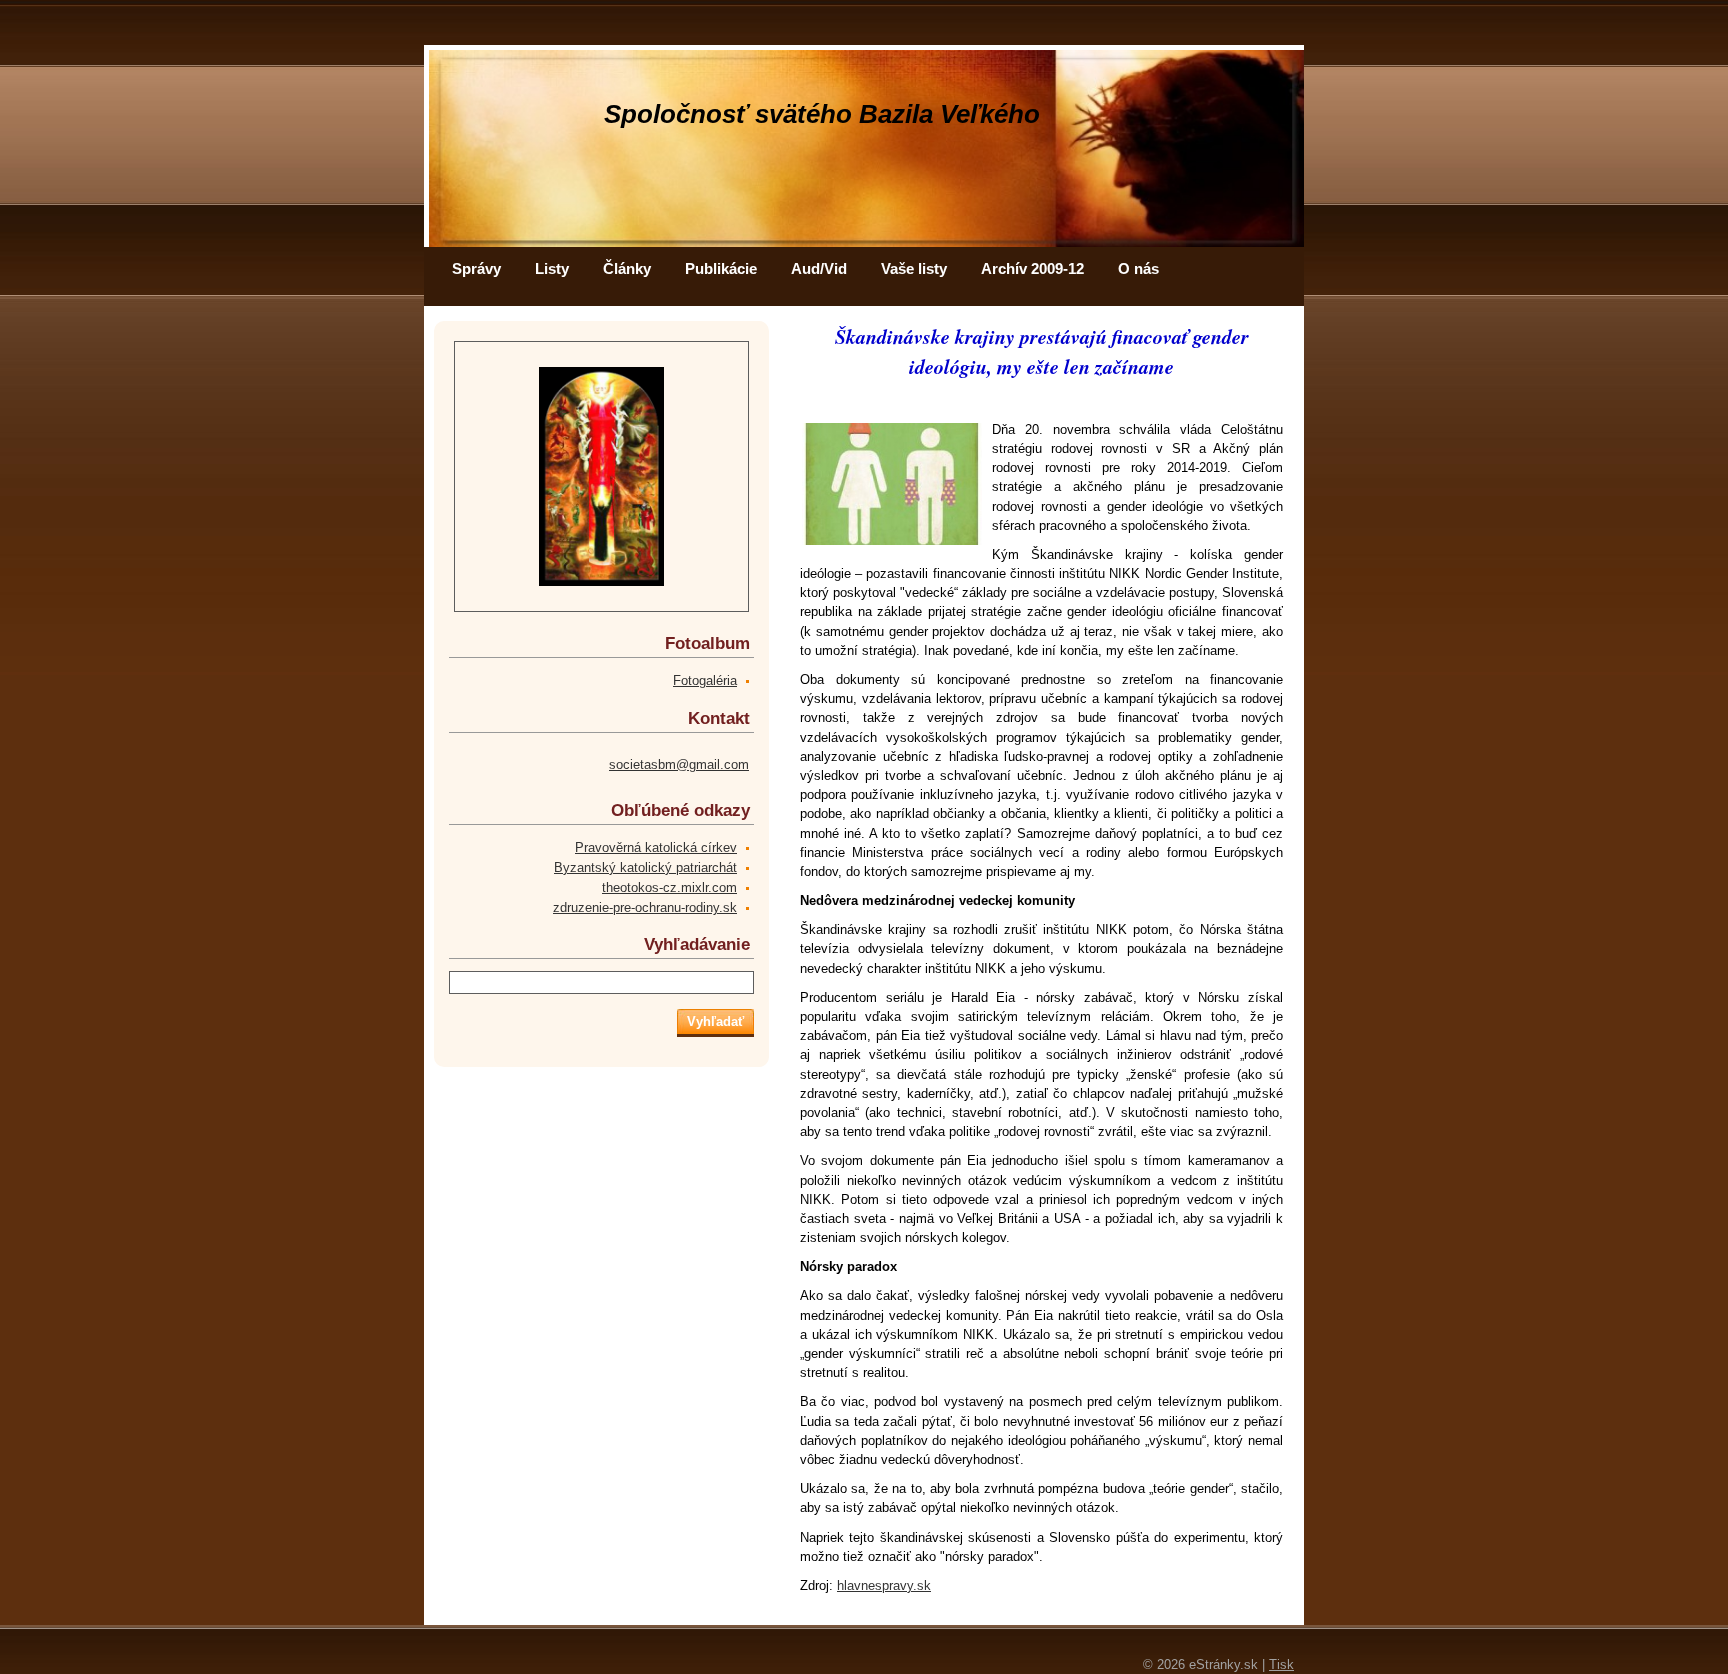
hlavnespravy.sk (884, 1585)
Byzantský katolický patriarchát (645, 867)
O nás (1138, 268)
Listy (552, 268)
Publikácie (721, 268)
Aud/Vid (819, 268)
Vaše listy (914, 268)
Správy (476, 268)
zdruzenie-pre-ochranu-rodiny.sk (645, 907)
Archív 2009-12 (1032, 268)
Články (627, 268)
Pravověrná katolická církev (656, 847)
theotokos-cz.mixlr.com (669, 887)
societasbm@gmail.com (679, 764)
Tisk (1281, 1664)
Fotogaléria (705, 680)
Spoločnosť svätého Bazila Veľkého (822, 114)
